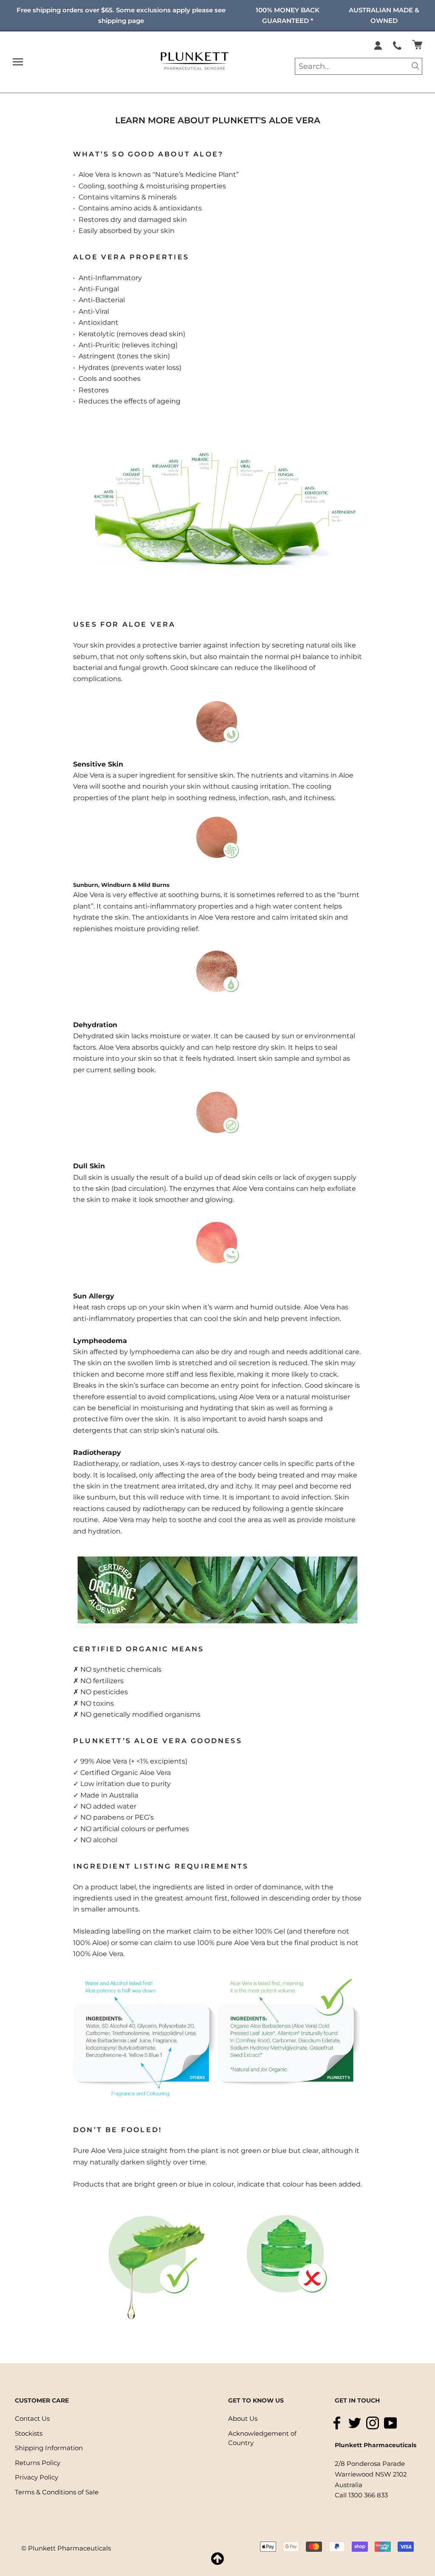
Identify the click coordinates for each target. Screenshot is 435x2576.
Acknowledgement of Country (262, 2438)
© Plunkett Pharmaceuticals (66, 2548)
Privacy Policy (37, 2477)
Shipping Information (49, 2448)
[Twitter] (355, 2423)
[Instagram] (373, 2423)
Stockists (29, 2433)
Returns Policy (38, 2463)
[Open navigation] (18, 62)
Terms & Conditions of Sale (57, 2492)
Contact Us (32, 2418)
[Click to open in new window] (397, 45)
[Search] (415, 65)
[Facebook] (337, 2423)
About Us (243, 2418)
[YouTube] (390, 2423)
